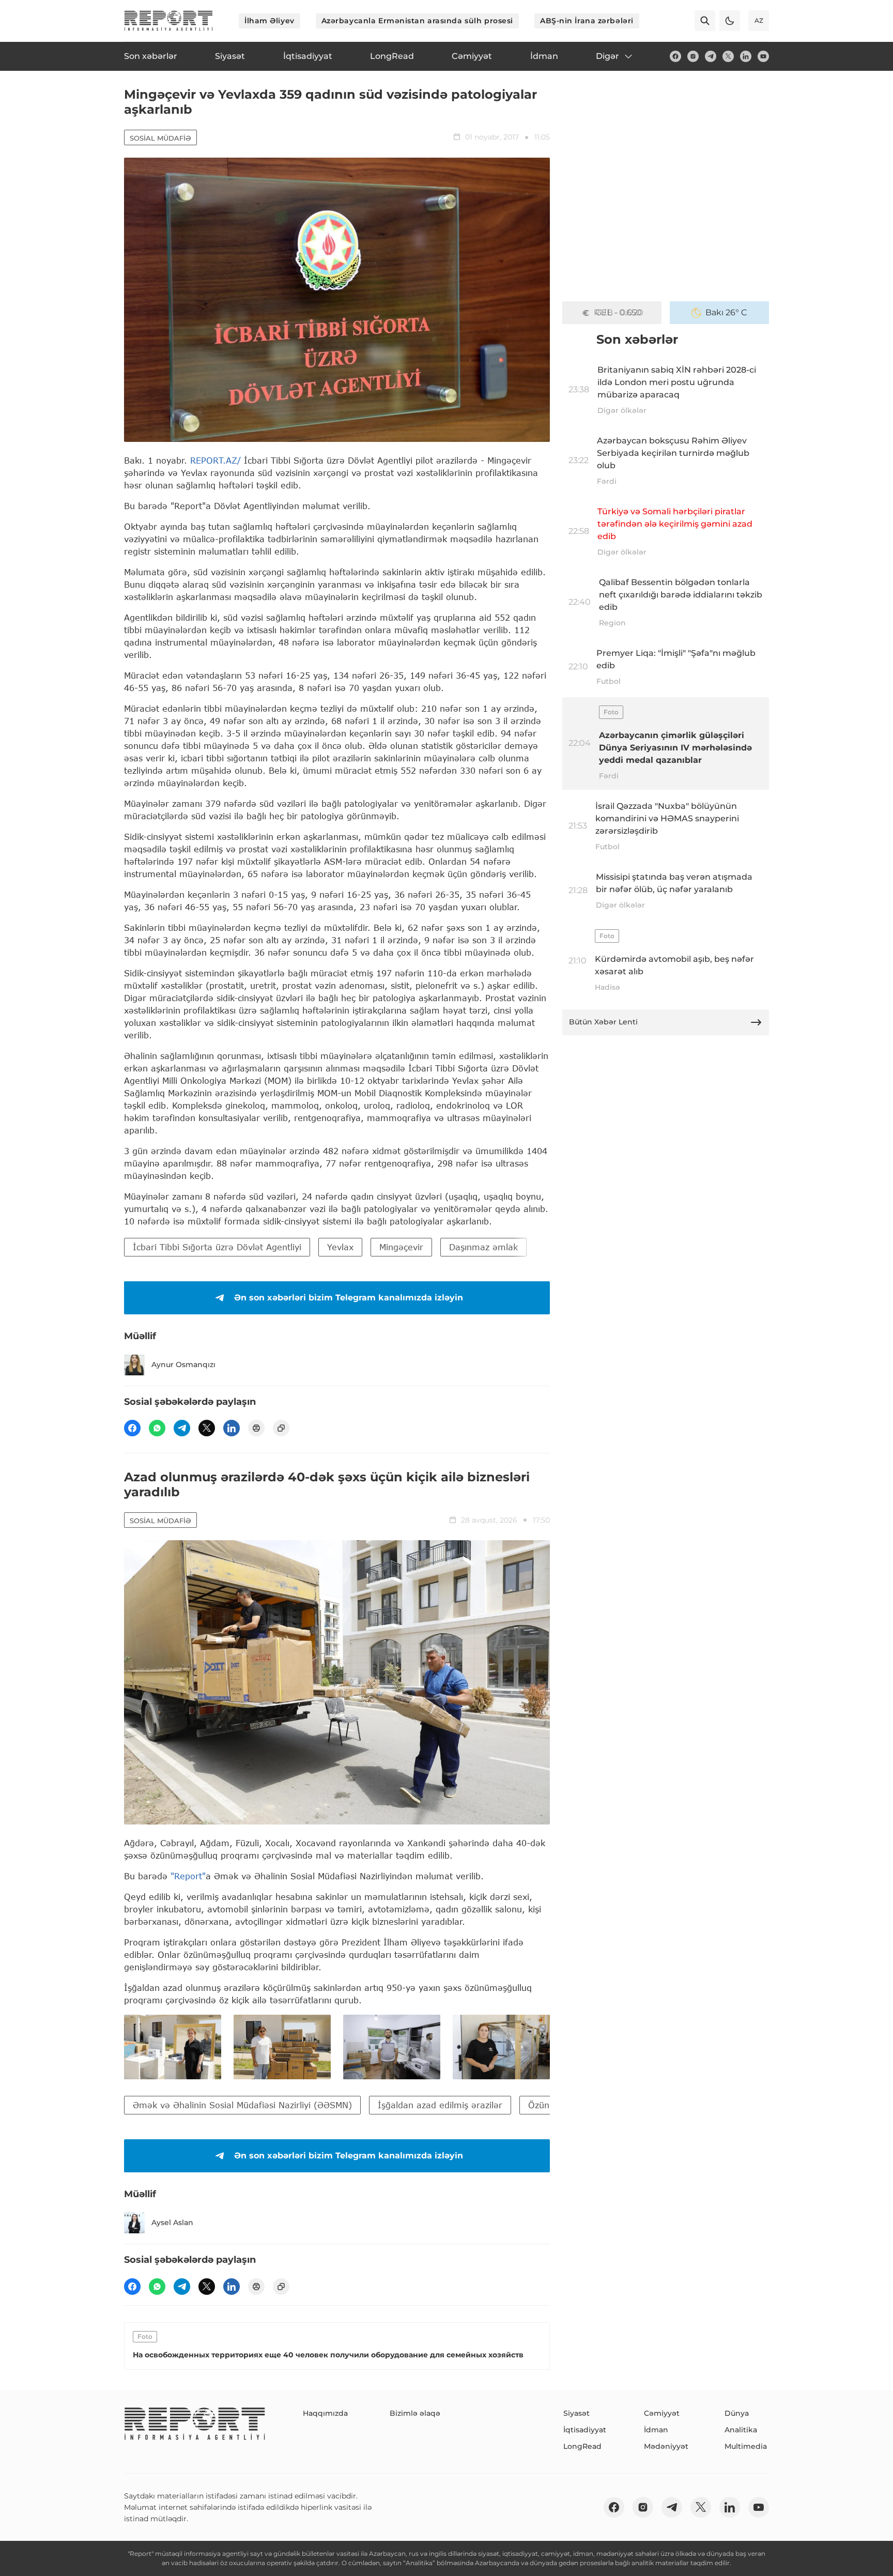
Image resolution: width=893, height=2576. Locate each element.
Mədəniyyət (666, 2446)
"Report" (188, 1876)
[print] (256, 1428)
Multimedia (746, 2446)
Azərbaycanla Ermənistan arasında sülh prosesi (417, 21)
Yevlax (340, 1247)
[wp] (157, 1428)
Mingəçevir (401, 1247)
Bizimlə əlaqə (415, 2413)
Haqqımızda (325, 2413)
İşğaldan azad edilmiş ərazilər (440, 2105)
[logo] (168, 21)
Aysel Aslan (172, 2222)
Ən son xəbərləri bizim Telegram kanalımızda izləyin (349, 1298)
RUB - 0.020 (619, 312)
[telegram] (711, 56)
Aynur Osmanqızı (183, 1364)
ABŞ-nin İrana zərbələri (587, 21)
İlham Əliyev (270, 21)
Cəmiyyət (662, 2413)
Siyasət (576, 2413)
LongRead (582, 2446)
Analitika (741, 2430)
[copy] (281, 1428)
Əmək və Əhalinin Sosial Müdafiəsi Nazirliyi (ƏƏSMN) (242, 2105)
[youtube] (763, 56)
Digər (607, 56)
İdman (656, 2430)
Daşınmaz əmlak (483, 1247)
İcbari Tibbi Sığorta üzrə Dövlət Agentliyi (217, 1247)
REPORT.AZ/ (215, 460)
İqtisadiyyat (585, 2430)
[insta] (693, 56)
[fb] (675, 56)
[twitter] (728, 56)
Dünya (737, 2413)
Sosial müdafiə (160, 138)
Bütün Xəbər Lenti (603, 1022)
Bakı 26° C (726, 312)
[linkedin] (746, 56)
